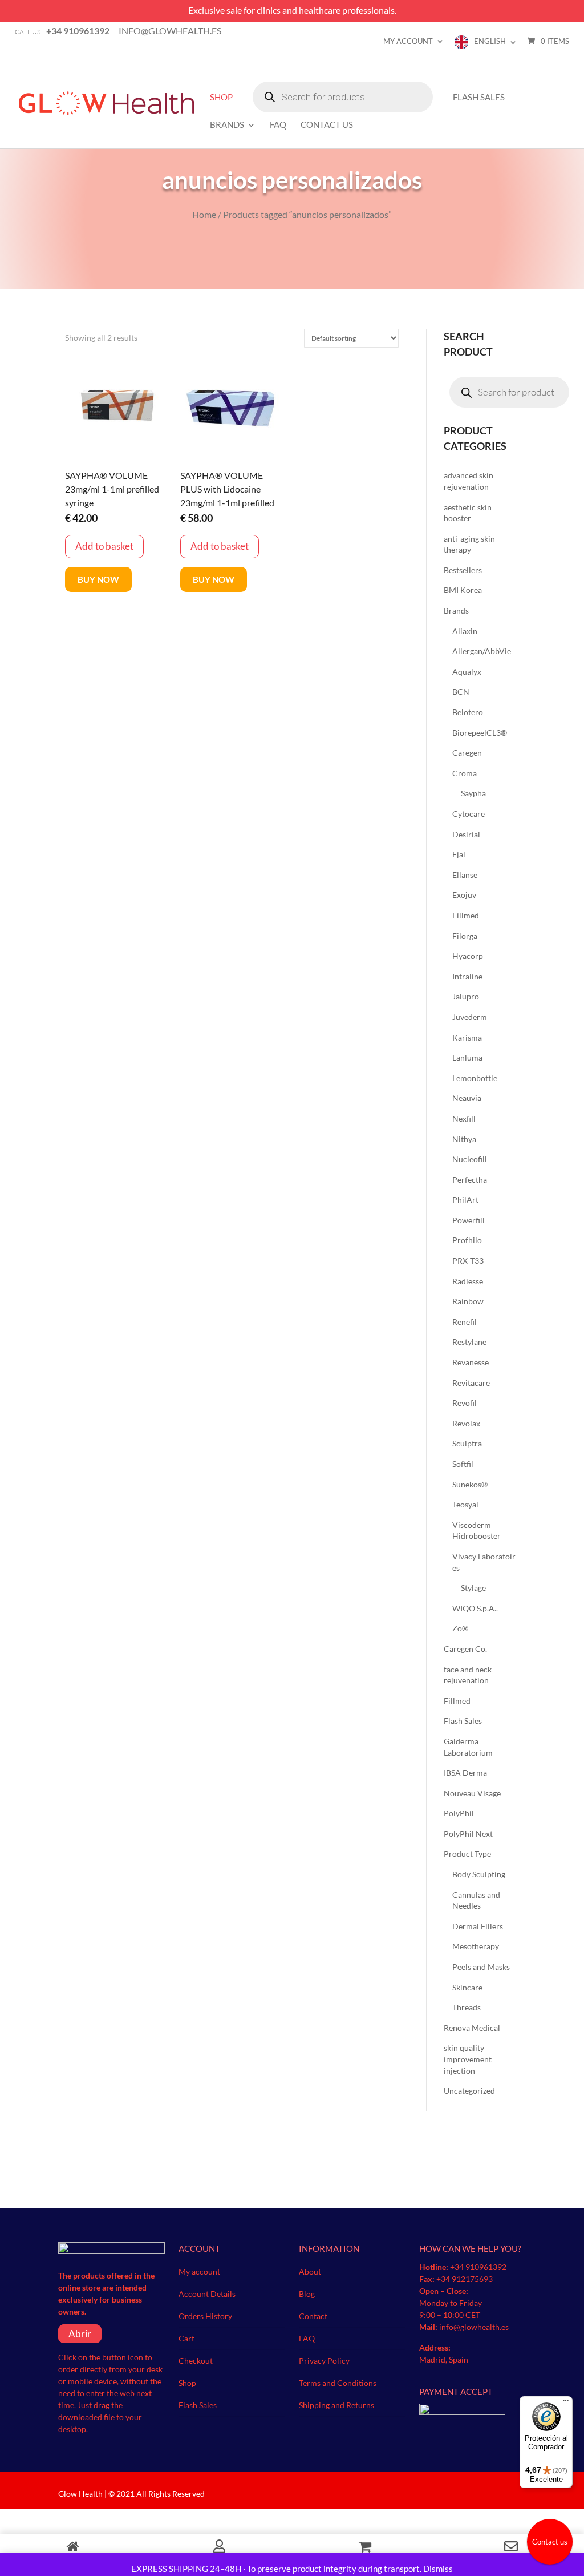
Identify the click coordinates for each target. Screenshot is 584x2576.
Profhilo (467, 1240)
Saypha (473, 793)
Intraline (467, 976)
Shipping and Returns (336, 2405)
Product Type (467, 1854)
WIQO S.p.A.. (475, 1608)
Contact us (550, 2542)
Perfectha (470, 1180)
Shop (221, 98)
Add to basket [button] (104, 546)
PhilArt (465, 1200)
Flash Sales (479, 98)
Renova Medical (472, 2028)
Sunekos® (470, 1484)
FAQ (278, 125)
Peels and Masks (481, 1967)
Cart (186, 2338)
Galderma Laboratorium (468, 1747)
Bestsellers (463, 570)
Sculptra (467, 1443)
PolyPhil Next (468, 1834)
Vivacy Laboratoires (484, 1562)
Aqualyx (467, 672)
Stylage (473, 1588)
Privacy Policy (324, 2361)
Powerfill (469, 1220)
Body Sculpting (479, 1874)
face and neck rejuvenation (468, 1675)
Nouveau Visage (472, 1793)
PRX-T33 (468, 1261)
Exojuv (464, 895)
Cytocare (469, 814)
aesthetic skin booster (468, 513)
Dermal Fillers (478, 1926)
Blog (307, 2294)
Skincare (467, 1987)
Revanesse (471, 1362)
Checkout (196, 2361)
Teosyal (465, 1504)
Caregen (467, 753)
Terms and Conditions (338, 2383)
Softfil (463, 1464)
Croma (465, 773)
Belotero (468, 712)
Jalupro (466, 996)
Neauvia (467, 1098)
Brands (227, 125)
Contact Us (327, 125)
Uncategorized (469, 2091)
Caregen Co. (465, 1649)
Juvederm (470, 1017)
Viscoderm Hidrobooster (476, 1531)
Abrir (80, 2334)
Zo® (460, 1628)
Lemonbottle (475, 1078)
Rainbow (468, 1301)
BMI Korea (463, 590)
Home (204, 214)
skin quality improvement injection (468, 2059)
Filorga (465, 936)
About (310, 2271)
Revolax (466, 1423)
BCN (461, 692)
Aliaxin (465, 631)
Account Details (207, 2294)
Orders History (205, 2316)
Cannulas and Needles (476, 1900)
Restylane (469, 1342)
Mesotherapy (476, 1946)
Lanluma (467, 1057)
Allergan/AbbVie (482, 651)
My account (408, 41)
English (490, 41)
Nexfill (464, 1118)
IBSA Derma (465, 1773)
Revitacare (471, 1383)
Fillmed (466, 915)
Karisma (467, 1037)
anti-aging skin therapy (469, 544)
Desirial (466, 834)
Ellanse (465, 875)
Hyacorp (468, 956)
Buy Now (98, 579)
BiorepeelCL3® (480, 733)
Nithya (464, 1139)
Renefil (465, 1322)
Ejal (459, 854)
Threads (467, 2007)
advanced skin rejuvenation (469, 481)
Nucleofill (470, 1159)
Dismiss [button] (438, 2569)
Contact (313, 2316)
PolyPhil (459, 1813)
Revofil (465, 1403)
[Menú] (566, 2403)
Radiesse (468, 1281)
